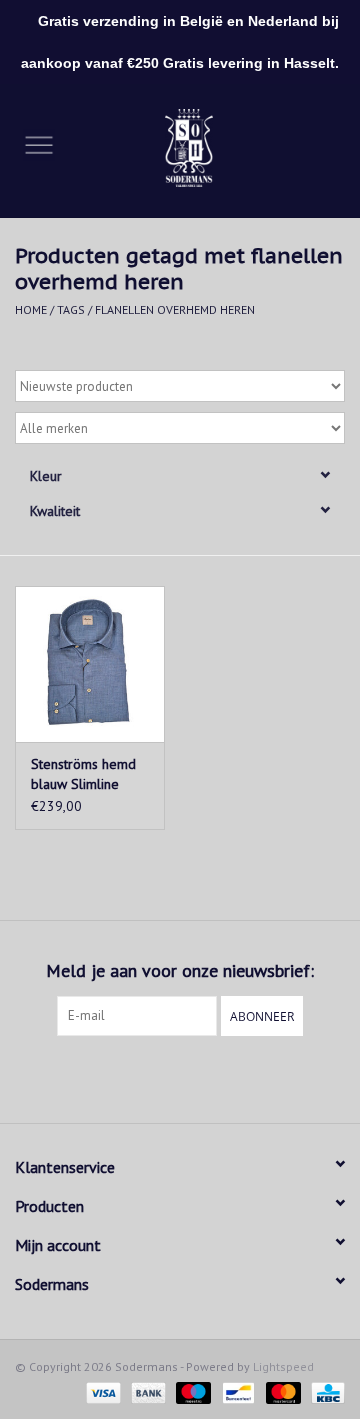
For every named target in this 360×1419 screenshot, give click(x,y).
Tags (71, 309)
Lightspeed (283, 1366)
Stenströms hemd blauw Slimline (83, 774)
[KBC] (324, 1391)
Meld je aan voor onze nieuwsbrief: (180, 970)
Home (31, 309)
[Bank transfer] (146, 1391)
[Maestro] (191, 1391)
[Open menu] (39, 144)
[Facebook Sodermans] (162, 1077)
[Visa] (101, 1391)
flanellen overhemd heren (175, 309)
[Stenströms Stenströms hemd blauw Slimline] (90, 664)
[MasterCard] (281, 1391)
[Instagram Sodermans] (198, 1077)
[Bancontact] (236, 1391)
